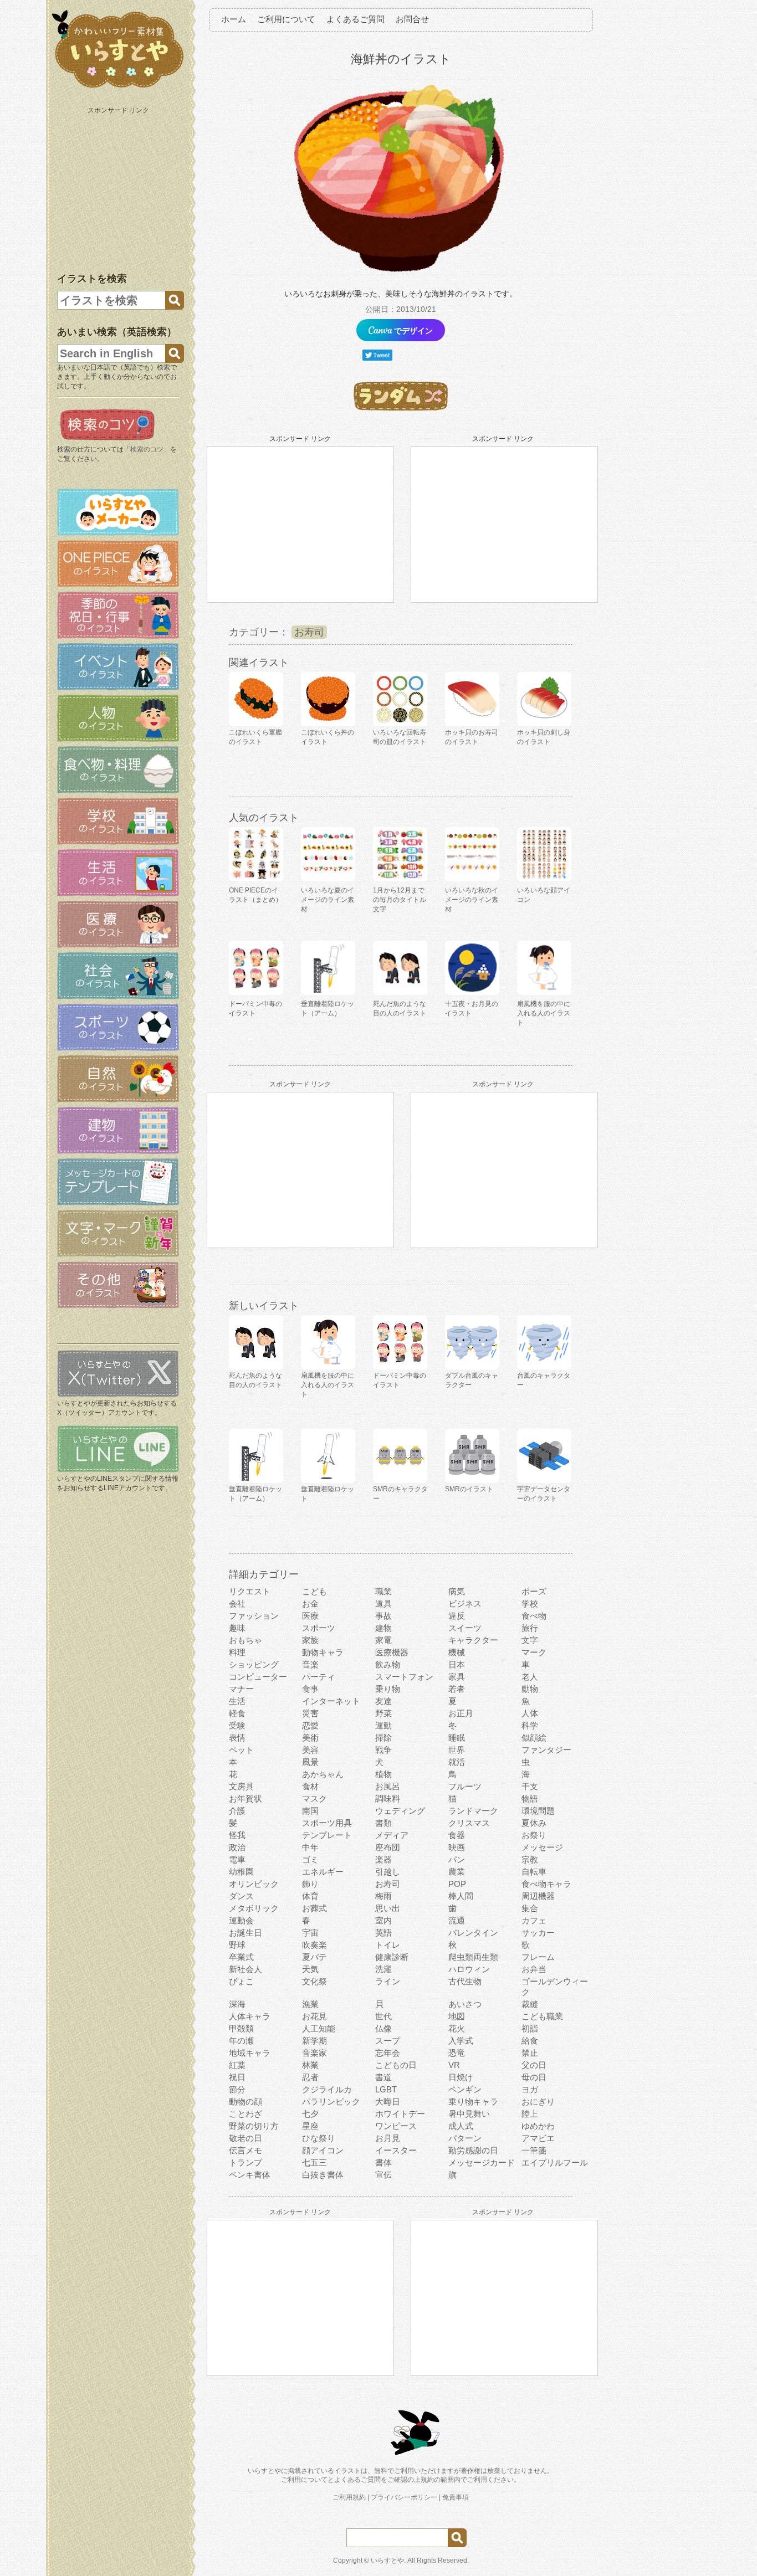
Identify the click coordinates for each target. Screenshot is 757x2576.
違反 (457, 1616)
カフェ (534, 1920)
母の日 (534, 2077)
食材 (310, 1786)
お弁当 (534, 1969)
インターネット (331, 1701)
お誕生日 (245, 1933)
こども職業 (542, 2016)
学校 (530, 1603)
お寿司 (309, 632)
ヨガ (530, 2089)
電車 (237, 1859)
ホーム (234, 19)
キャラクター (473, 1640)
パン (457, 1859)
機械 (457, 1652)
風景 (310, 1762)
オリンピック (254, 1884)
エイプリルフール (555, 2162)
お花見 (314, 2016)
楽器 (383, 1859)
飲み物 (388, 1664)
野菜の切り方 (254, 2126)
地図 (457, 2016)
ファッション (254, 1616)
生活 (237, 1701)
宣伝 (383, 2175)
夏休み (534, 1823)
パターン (465, 2138)
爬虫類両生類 (473, 1957)
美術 (310, 1738)
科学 (530, 1725)
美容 (310, 1750)
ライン (388, 1981)
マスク (314, 1798)
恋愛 (310, 1725)
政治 (237, 1847)
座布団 (388, 1847)
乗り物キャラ (473, 2102)
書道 (383, 2077)
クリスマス (469, 1823)
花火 (457, 2028)
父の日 (534, 2065)
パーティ (319, 1677)
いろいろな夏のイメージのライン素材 (328, 900)
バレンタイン (473, 1933)
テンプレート (327, 1835)
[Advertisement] (119, 187)
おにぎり (538, 2102)
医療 (310, 1616)
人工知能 (319, 2028)
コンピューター (258, 1677)
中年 (310, 1847)
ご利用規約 (349, 2497)
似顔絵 (534, 1738)
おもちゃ (245, 1640)
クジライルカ (327, 2089)
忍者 (310, 2077)
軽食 (237, 1713)
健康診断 (392, 1957)
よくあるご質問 (356, 19)
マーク (534, 1652)
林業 (310, 2065)
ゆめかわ (538, 2126)
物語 (530, 1798)
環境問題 (538, 1811)
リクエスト (250, 1591)
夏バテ (314, 1957)
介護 (237, 1811)
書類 (383, 1823)
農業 (457, 1872)
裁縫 (530, 2004)
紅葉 (237, 2065)
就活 (457, 1762)
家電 (383, 1640)
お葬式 (314, 1908)
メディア (392, 1835)
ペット (241, 1750)
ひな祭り (319, 2138)
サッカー (538, 1933)
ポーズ (534, 1591)
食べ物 (534, 1616)
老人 (530, 1677)
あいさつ (465, 2004)
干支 (530, 1786)
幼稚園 (241, 1872)
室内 (383, 1920)
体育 (310, 1896)
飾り (310, 1884)
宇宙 (310, 1933)
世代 (383, 2016)
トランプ (245, 2162)
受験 (237, 1725)
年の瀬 (241, 2041)
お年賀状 (245, 1798)
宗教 (530, 1859)
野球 (237, 1945)
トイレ (388, 1945)
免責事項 (456, 2497)
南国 (310, 1811)
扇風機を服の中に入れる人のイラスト (544, 1013)
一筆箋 (534, 2150)
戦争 (383, 1750)
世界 (457, 1750)
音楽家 (314, 2053)
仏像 (383, 2028)
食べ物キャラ (546, 1884)
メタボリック (254, 1908)
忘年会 (388, 2053)
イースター (396, 2150)
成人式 (461, 2126)
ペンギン (465, 2089)
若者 (457, 1689)
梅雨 (383, 1896)
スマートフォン (404, 1677)
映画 (457, 1847)
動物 (530, 1689)
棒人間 (461, 1896)
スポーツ (319, 1628)
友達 (383, 1701)
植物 (383, 1774)
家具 (457, 1677)
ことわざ (245, 2114)
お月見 (388, 2138)
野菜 (383, 1713)
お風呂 (388, 1786)
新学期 (314, 2041)
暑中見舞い (469, 2114)
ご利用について (286, 19)
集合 (530, 1908)
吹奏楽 (314, 1945)
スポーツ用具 (327, 1823)
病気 (457, 1591)
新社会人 (245, 1969)
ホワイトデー (400, 2114)
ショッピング (254, 1664)
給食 (530, 2041)
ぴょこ (241, 1981)
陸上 (530, 2114)
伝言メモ (245, 2150)
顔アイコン (323, 2150)
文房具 (241, 1786)
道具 (383, 1603)
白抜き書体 (323, 2175)
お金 (310, 1603)
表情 (237, 1738)
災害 (310, 1713)
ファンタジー (546, 1750)
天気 (310, 1969)
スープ (388, 2041)
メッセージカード (482, 2162)
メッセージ (542, 1847)
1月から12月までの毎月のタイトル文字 (400, 900)
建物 (383, 1628)
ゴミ (310, 1859)
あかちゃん (323, 1774)
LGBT (386, 2089)
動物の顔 (245, 2102)
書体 (383, 2162)
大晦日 (388, 2102)
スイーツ (465, 1628)
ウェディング (400, 1811)
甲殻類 (241, 2028)
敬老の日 (245, 2138)
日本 (457, 1664)
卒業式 (241, 1957)
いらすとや (387, 2560)
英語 (383, 1933)
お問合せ (412, 19)
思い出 (388, 1908)
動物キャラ (323, 1652)
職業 (383, 1591)
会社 (237, 1603)
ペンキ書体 (250, 2175)
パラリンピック (331, 2102)
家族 (310, 1640)
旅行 (530, 1628)
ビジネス (465, 1603)
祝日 (237, 2077)
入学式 (461, 2041)
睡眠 (457, 1738)
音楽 (310, 1664)
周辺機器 (538, 1896)
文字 (530, 1640)
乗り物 (388, 1689)
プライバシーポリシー (404, 2497)
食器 (457, 1835)
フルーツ (465, 1786)
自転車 (534, 1872)
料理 (237, 1652)
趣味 (237, 1628)
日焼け (461, 2077)
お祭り (534, 1835)
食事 (310, 1689)
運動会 (241, 1920)
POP (457, 1884)
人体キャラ (250, 2016)
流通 (457, 1920)
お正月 (461, 1713)
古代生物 (465, 1981)
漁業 (310, 2004)
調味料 (388, 1798)
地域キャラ (250, 2053)
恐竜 (457, 2053)
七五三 (314, 2162)
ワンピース (396, 2126)
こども (314, 1591)
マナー (241, 1689)
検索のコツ (147, 449)
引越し (388, 1872)
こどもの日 (396, 2065)
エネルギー (323, 1872)
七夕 (310, 2114)
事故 (383, 1616)
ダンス (241, 1896)
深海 (237, 2004)
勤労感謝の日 (473, 2150)
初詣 (530, 2028)
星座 (310, 2126)
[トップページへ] (118, 88)
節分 (237, 2089)
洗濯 (383, 1969)
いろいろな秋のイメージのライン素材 (472, 900)
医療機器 (392, 1652)
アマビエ (538, 2138)
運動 (383, 1725)
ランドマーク (473, 1811)
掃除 (383, 1738)
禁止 (530, 2053)
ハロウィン (469, 1969)
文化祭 (314, 1981)
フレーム (538, 1957)
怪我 (237, 1835)
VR (454, 2065)
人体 (530, 1713)
